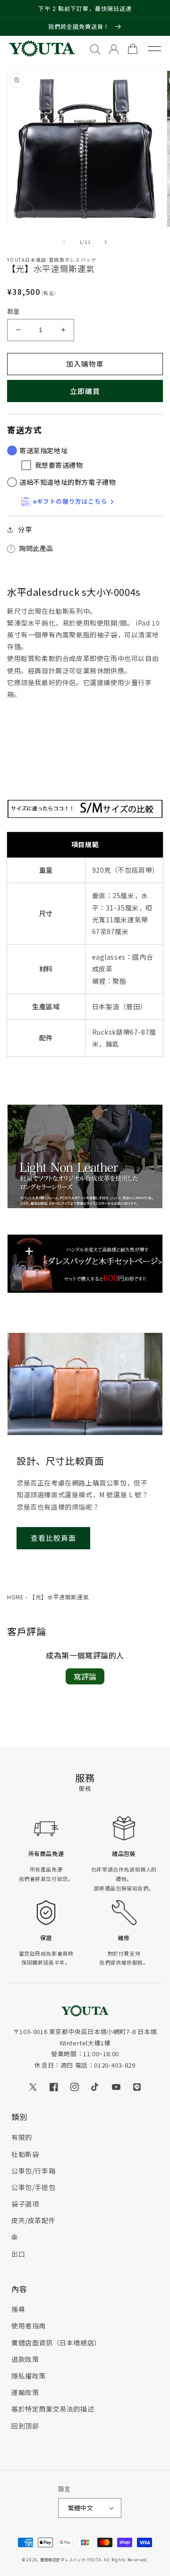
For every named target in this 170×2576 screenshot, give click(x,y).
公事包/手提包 (33, 2187)
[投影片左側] (64, 242)
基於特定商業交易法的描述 (53, 2409)
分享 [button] (25, 529)
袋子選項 (25, 2204)
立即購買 (85, 391)
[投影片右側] (106, 242)
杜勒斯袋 (25, 2154)
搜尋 (18, 2309)
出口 (18, 2254)
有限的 (22, 2137)
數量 (13, 311)
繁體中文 (81, 2508)
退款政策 (25, 2359)
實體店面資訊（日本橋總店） (56, 2343)
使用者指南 (29, 2326)
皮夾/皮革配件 (33, 2220)
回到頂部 (25, 2426)
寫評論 (85, 1676)
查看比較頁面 (53, 1538)
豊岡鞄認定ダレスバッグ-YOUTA (71, 2559)
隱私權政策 (29, 2376)
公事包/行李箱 (33, 2171)
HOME (15, 1597)
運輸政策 (25, 2392)
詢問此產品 (36, 548)
